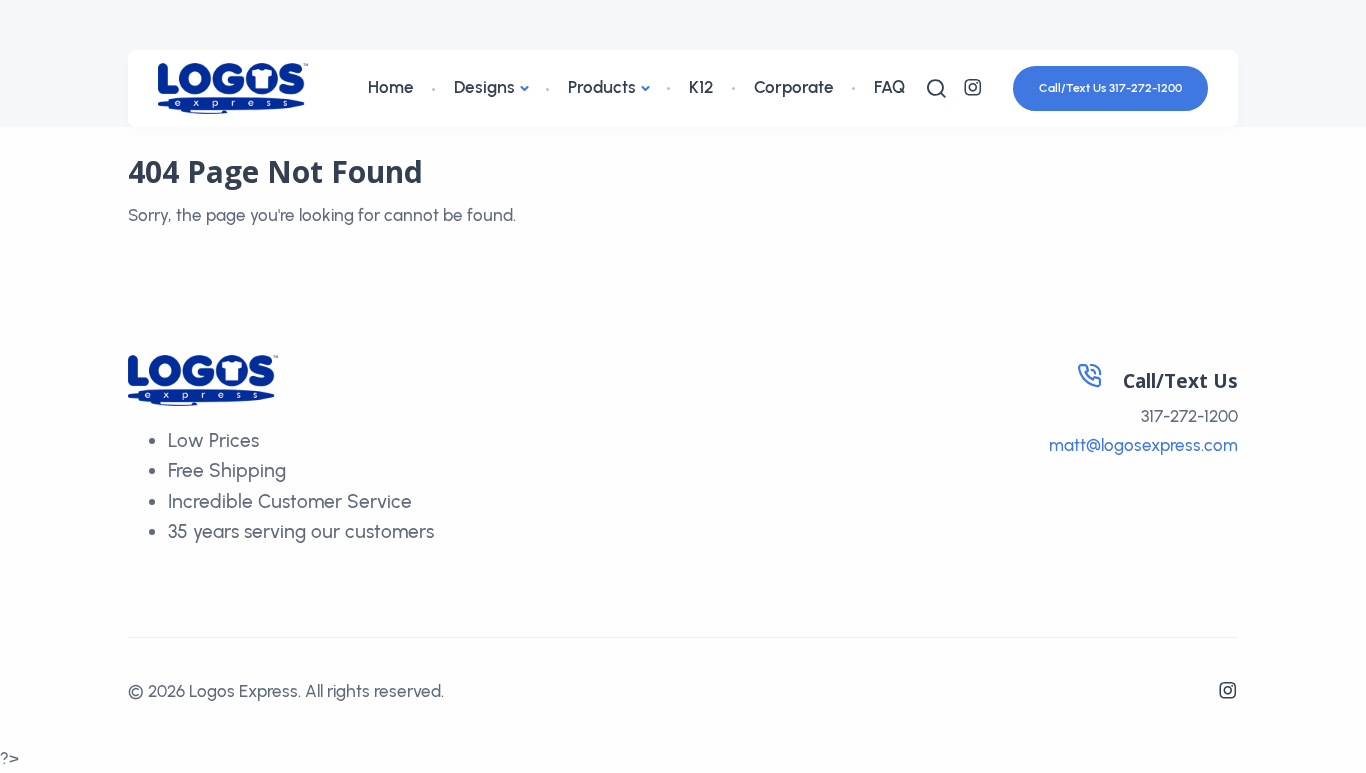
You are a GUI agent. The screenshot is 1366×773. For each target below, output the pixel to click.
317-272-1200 (1189, 416)
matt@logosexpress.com (1143, 445)
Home (391, 87)
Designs (484, 87)
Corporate (794, 87)
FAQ (889, 87)
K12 (701, 87)
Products (602, 87)
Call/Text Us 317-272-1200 (1110, 88)
